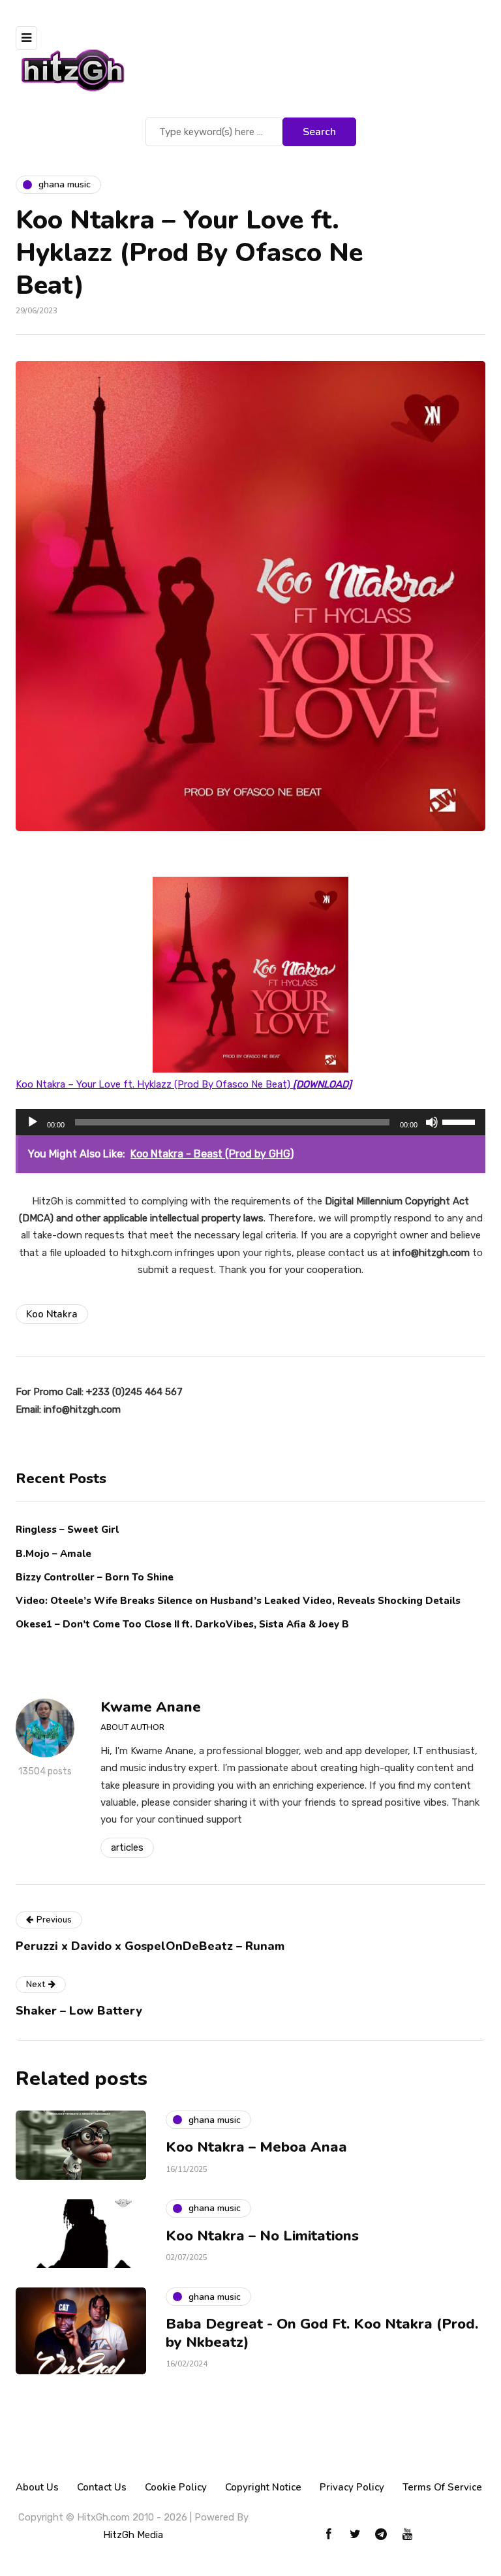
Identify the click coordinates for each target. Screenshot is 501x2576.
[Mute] (432, 1122)
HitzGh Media (133, 2535)
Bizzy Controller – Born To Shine (95, 1577)
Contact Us (102, 2487)
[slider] (461, 1121)
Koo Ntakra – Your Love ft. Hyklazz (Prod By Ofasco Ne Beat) (184, 1084)
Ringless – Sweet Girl (67, 1530)
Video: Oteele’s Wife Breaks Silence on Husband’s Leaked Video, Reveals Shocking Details (238, 1601)
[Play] (33, 1122)
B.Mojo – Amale (53, 1554)
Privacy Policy (352, 2487)
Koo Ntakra (52, 1314)
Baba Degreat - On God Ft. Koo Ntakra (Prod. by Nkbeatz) (322, 2333)
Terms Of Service (442, 2487)
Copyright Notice (263, 2487)
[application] (250, 1122)
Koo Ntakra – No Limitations (262, 2236)
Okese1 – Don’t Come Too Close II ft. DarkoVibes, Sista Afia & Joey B (182, 1624)
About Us (37, 2487)
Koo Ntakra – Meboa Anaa (256, 2147)
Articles (127, 1847)
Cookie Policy (176, 2487)
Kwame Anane (151, 1707)
